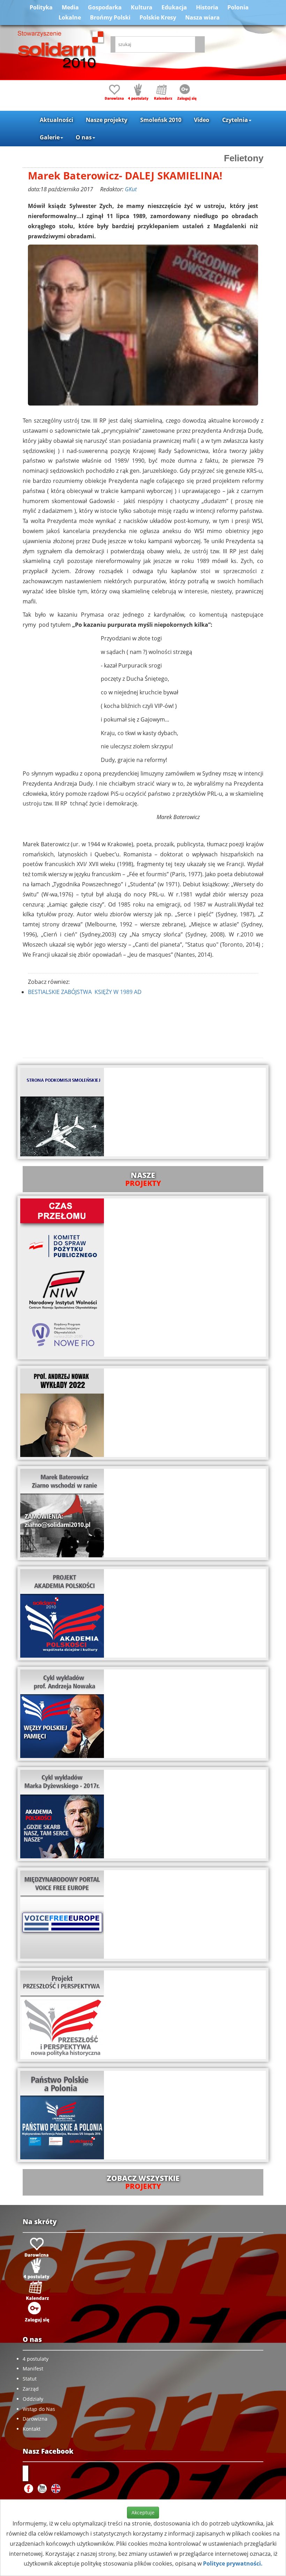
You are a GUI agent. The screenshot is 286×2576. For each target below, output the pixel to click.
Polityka (41, 7)
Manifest (33, 2369)
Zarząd (31, 2389)
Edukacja (174, 7)
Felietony (244, 158)
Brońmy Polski (110, 17)
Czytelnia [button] (235, 120)
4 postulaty (36, 2359)
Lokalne (70, 17)
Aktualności (57, 120)
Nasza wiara (202, 17)
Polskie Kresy (158, 17)
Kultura (142, 7)
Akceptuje (143, 2512)
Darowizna (35, 2419)
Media (70, 7)
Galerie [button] (50, 137)
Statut (30, 2379)
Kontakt (32, 2429)
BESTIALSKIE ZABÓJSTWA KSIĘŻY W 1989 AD (85, 992)
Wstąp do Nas (39, 2409)
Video (202, 120)
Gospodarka (105, 7)
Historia (207, 7)
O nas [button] (84, 137)
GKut (131, 189)
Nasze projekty (107, 120)
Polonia (238, 7)
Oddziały (33, 2399)
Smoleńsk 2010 (161, 120)
